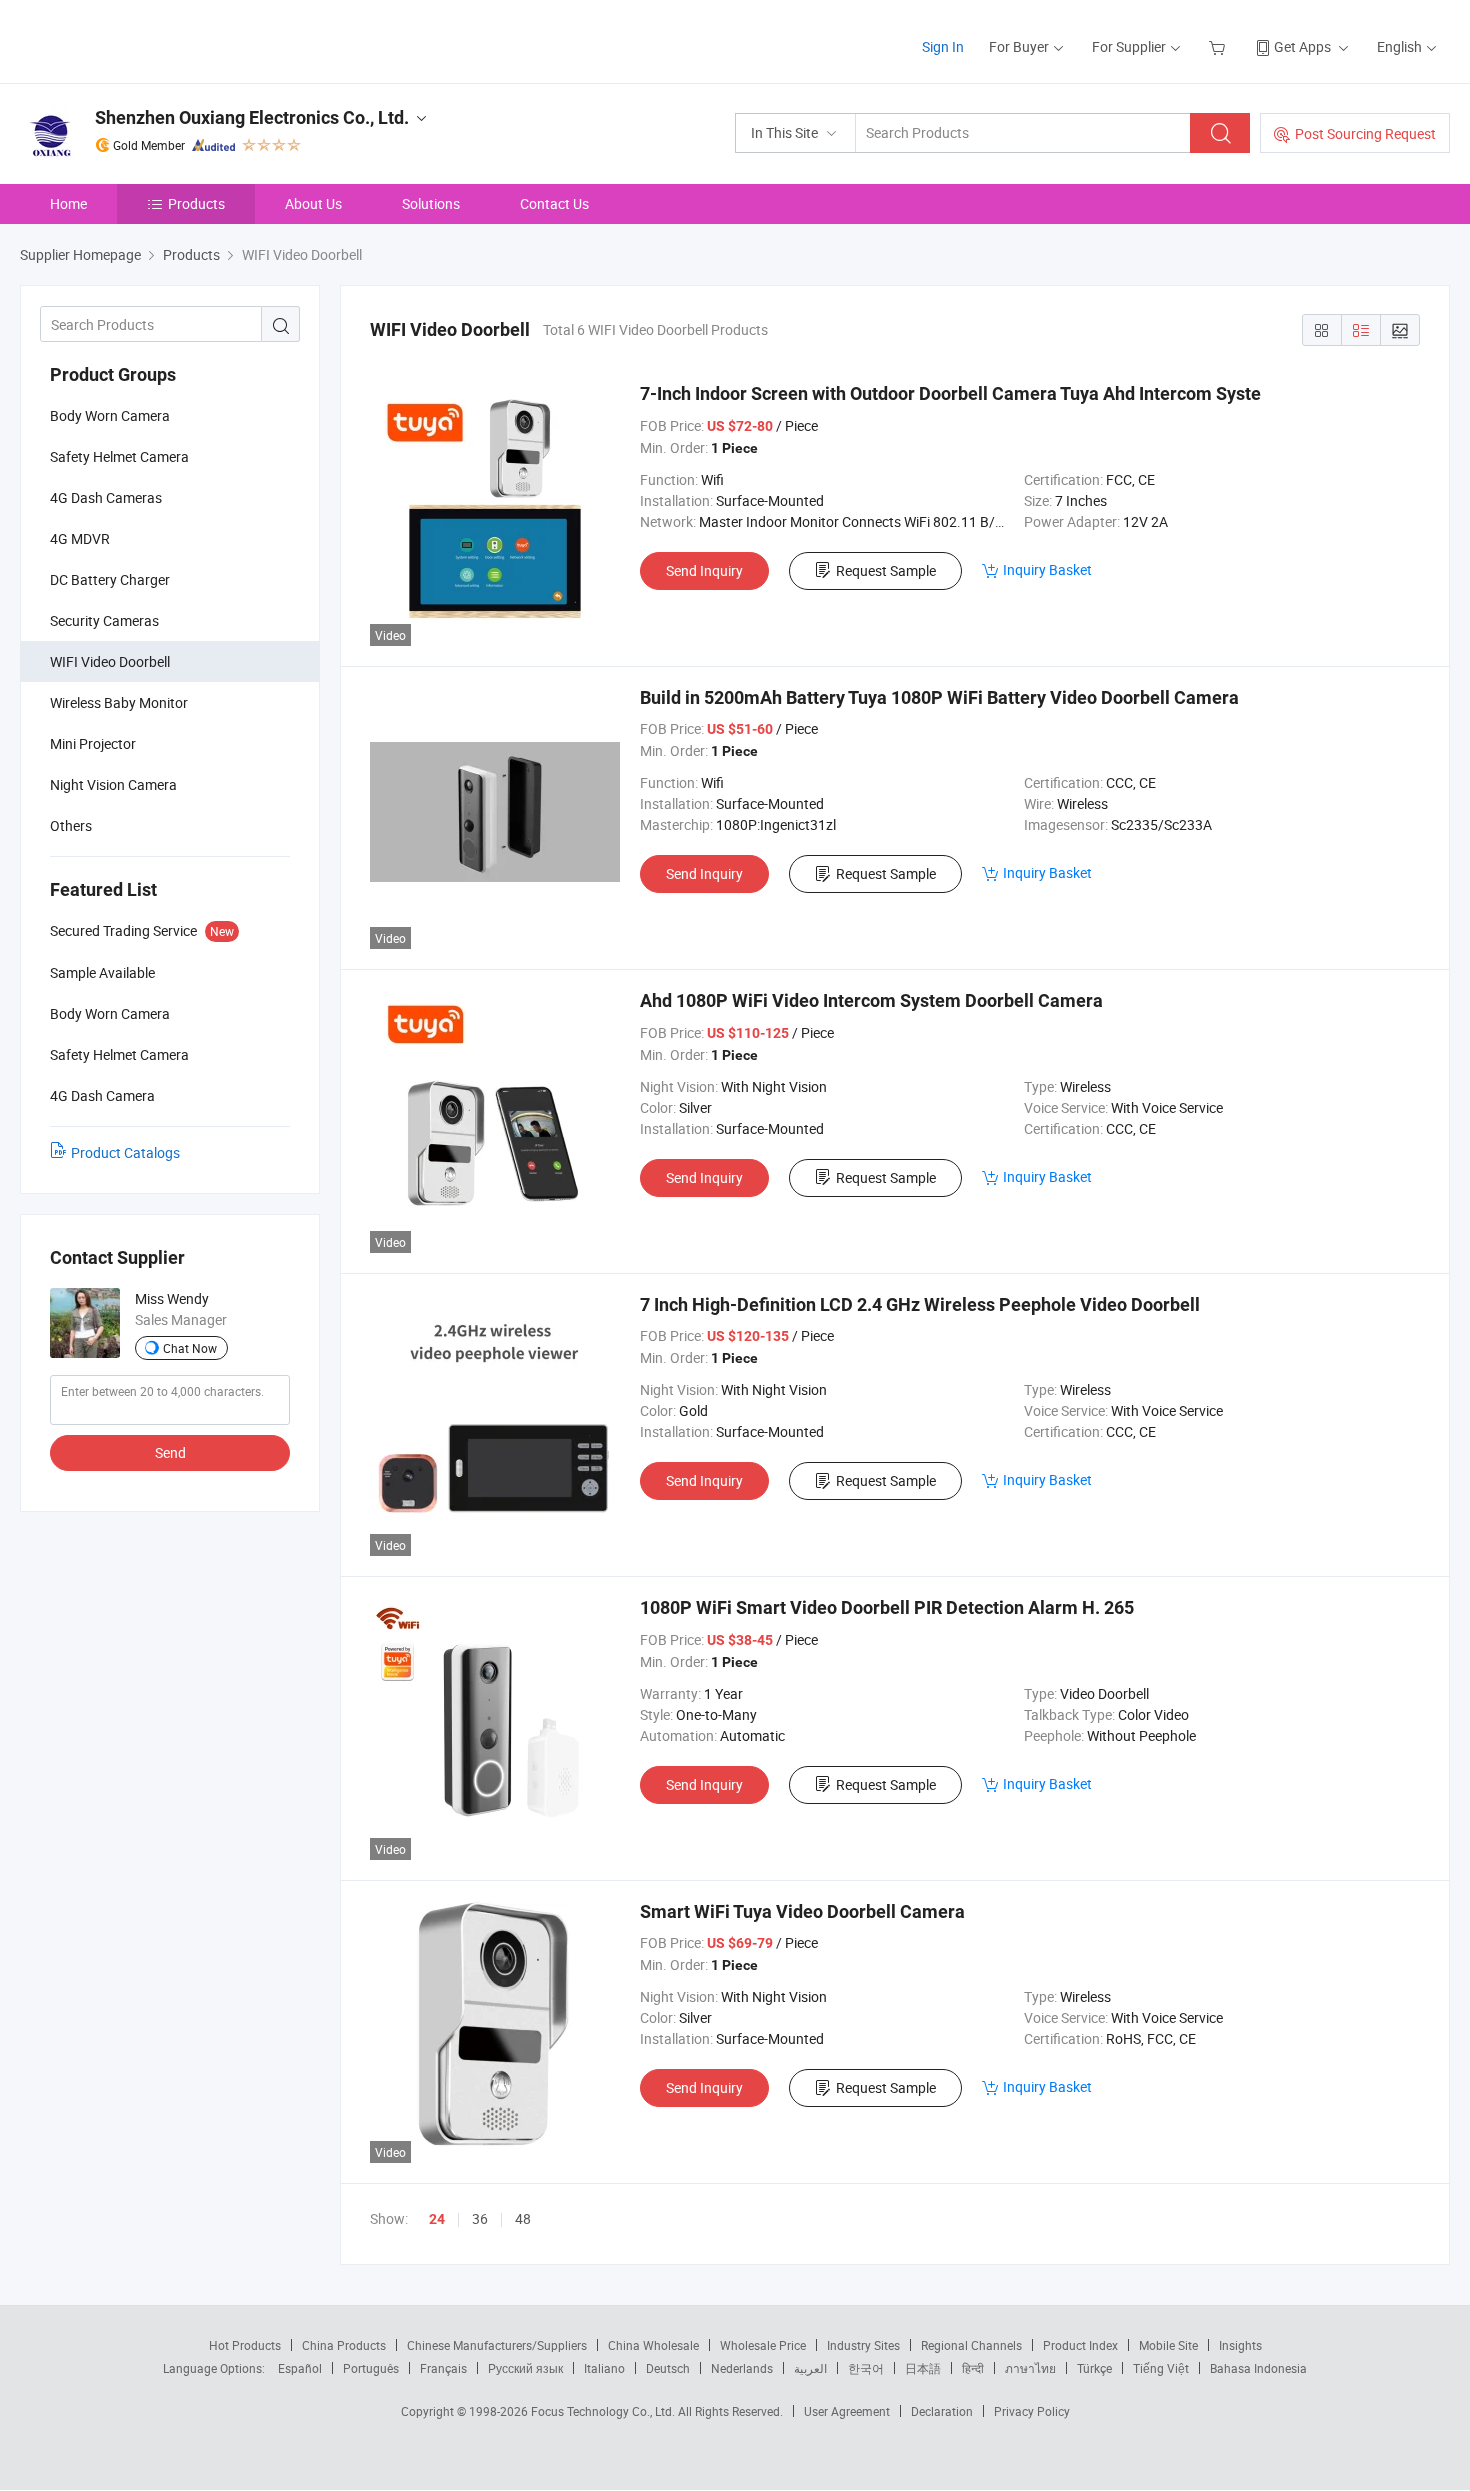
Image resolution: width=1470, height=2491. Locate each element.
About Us (313, 203)
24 (437, 2219)
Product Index (1080, 2345)
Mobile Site (1168, 2345)
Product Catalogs (125, 1152)
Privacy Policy (1032, 2411)
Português (371, 2368)
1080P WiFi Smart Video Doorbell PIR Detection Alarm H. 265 (887, 1607)
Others (71, 825)
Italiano (604, 2368)
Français (443, 2368)
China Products (344, 2345)
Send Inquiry (704, 570)
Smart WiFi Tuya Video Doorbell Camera (802, 1911)
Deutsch (668, 2368)
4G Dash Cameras (106, 497)
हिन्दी (973, 2368)
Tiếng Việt (1161, 2368)
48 (523, 2218)
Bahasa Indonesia (1258, 2368)
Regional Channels (971, 2345)
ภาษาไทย (1030, 2368)
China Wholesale (653, 2345)
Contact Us (554, 203)
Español (300, 2368)
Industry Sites (863, 2345)
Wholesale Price (763, 2345)
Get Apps (1302, 46)
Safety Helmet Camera (119, 456)
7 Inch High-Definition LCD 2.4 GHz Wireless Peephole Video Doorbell (920, 1304)
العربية (810, 2368)
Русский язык (525, 2368)
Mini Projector (93, 743)
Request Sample (886, 570)
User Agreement (847, 2411)
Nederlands (742, 2368)
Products (196, 203)
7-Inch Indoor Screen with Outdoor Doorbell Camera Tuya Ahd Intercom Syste (950, 393)
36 (480, 2218)
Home (68, 203)
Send (170, 1452)
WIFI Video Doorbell (110, 661)
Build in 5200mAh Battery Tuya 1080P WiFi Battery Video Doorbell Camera (939, 697)
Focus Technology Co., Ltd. (604, 2411)
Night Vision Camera (113, 784)
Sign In (943, 46)
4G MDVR (80, 538)
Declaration (942, 2411)
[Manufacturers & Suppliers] (148, 39)
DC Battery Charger (110, 579)
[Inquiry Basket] (1219, 46)
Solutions (431, 203)
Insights (1240, 2345)
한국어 (866, 2368)
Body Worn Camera (110, 415)
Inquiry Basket (1047, 569)
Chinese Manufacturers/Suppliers (497, 2345)
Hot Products (245, 2345)
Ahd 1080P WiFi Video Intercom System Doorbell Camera (871, 1000)
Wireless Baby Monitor (119, 702)
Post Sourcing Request (1365, 133)
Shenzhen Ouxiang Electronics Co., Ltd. (252, 117)
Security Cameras (104, 620)
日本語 (923, 2368)
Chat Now (190, 1348)
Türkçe (1094, 2368)
